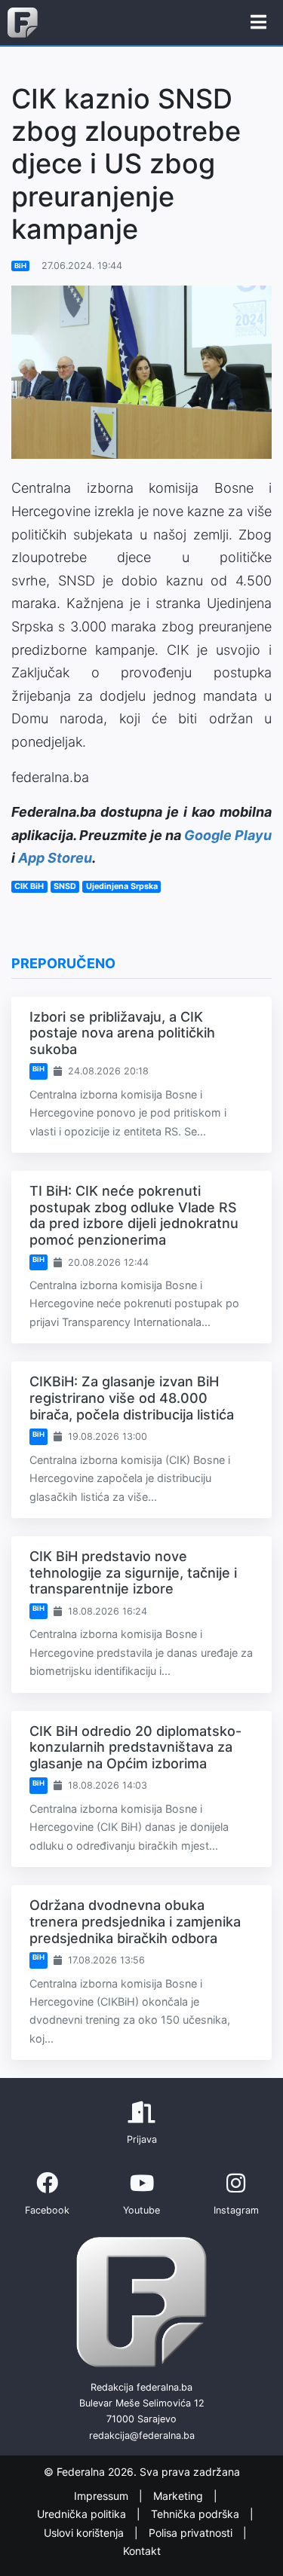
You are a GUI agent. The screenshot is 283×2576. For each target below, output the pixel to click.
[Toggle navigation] (258, 23)
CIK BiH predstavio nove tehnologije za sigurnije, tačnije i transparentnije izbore (133, 1572)
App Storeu (55, 858)
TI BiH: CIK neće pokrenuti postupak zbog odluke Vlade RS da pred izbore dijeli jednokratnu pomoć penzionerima (134, 1215)
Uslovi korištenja (85, 2533)
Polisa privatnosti (192, 2533)
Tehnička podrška (197, 2514)
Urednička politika (83, 2514)
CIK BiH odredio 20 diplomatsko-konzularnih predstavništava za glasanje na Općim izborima (135, 1747)
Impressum (103, 2496)
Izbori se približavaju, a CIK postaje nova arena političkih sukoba (122, 1033)
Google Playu (228, 835)
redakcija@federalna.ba (142, 2435)
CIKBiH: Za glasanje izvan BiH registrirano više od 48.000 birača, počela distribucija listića (132, 1398)
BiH (20, 266)
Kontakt (142, 2551)
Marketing (180, 2496)
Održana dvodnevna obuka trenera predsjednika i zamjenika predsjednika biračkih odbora (135, 1921)
